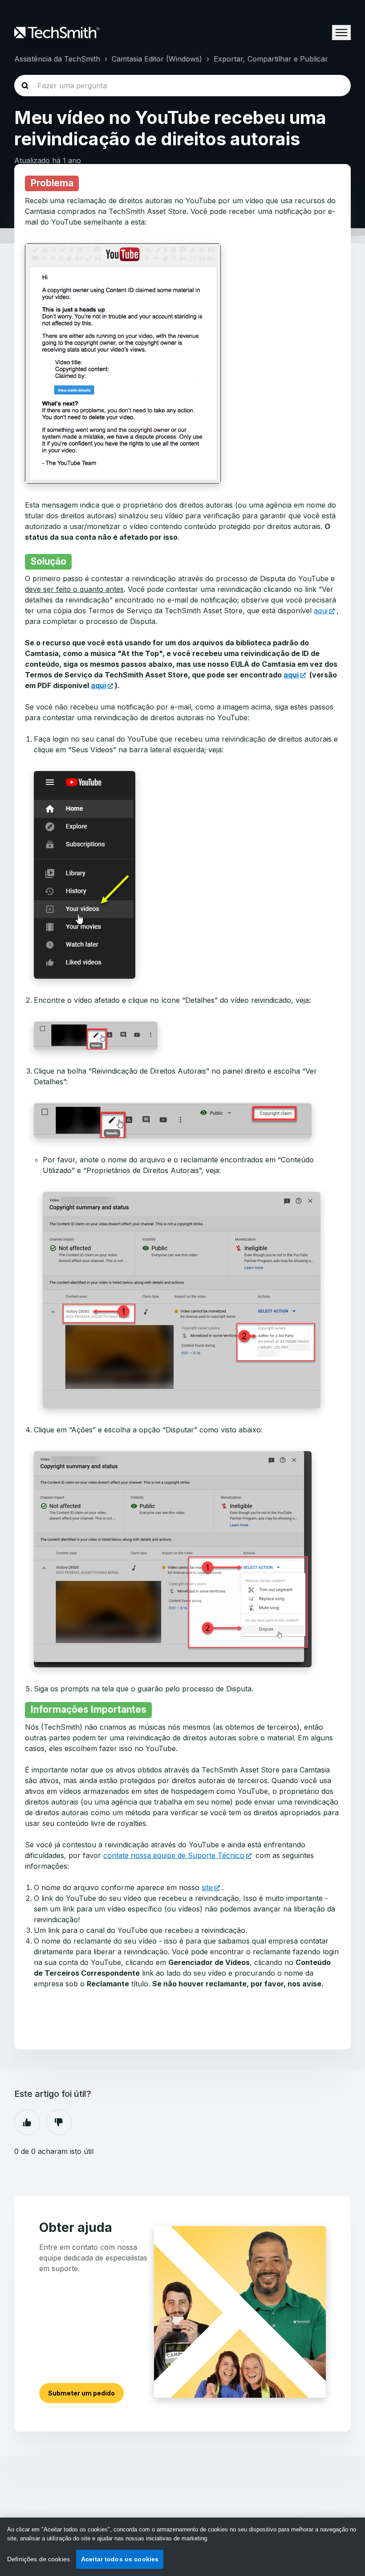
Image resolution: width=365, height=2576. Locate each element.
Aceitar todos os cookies (120, 2559)
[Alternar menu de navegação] (341, 33)
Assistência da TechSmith (57, 59)
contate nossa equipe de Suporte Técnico (174, 1855)
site (207, 1887)
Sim (27, 2122)
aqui (321, 611)
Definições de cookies (39, 2559)
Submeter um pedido (81, 2393)
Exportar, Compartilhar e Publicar (271, 59)
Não (59, 2122)
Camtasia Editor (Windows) (157, 59)
